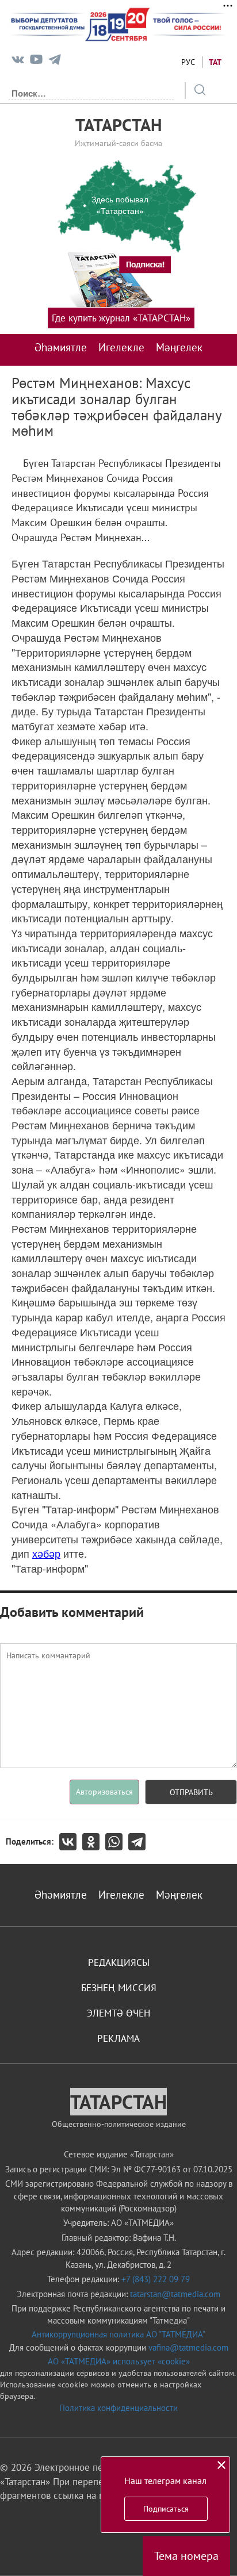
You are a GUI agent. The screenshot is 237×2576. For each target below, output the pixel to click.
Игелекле (121, 347)
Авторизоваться (104, 1792)
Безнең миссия (119, 1988)
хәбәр (46, 1553)
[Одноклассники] (94, 1842)
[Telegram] (55, 62)
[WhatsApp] (117, 1842)
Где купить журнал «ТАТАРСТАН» (121, 318)
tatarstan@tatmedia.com (175, 2294)
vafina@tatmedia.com (188, 2347)
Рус (188, 62)
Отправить (191, 1792)
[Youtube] (36, 62)
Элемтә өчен (118, 2013)
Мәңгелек (179, 347)
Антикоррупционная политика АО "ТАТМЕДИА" (118, 2334)
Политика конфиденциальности (118, 2408)
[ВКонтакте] (71, 1842)
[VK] (18, 62)
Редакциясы (119, 1962)
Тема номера (186, 2556)
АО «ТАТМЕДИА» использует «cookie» (119, 2361)
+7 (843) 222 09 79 (156, 2279)
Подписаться (166, 2509)
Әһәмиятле (61, 347)
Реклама (118, 2038)
